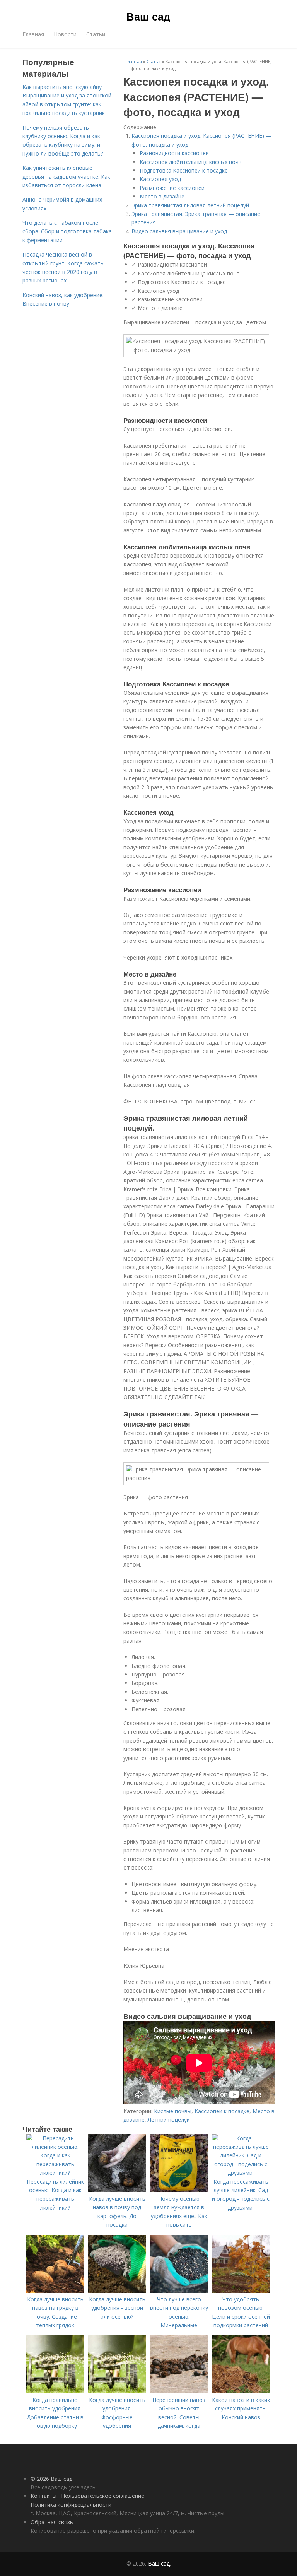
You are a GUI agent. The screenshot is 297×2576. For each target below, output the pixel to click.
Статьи (96, 34)
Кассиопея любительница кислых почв (191, 162)
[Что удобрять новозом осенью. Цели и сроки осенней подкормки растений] (241, 2291)
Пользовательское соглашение (103, 2496)
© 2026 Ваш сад (51, 2479)
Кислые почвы (173, 2111)
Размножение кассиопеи (172, 188)
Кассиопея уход (160, 179)
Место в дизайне (162, 196)
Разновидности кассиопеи (174, 153)
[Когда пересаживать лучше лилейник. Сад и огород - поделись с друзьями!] (241, 2173)
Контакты (44, 2496)
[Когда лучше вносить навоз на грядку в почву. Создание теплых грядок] (55, 2291)
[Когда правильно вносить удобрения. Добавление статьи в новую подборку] (55, 2391)
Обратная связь (52, 2522)
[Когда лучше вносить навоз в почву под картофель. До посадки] (117, 2190)
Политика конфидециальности (71, 2505)
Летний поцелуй (169, 2120)
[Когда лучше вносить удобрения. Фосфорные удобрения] (117, 2391)
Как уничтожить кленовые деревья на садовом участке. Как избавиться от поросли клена (66, 176)
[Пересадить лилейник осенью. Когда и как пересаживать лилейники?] (55, 2173)
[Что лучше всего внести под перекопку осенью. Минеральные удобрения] (179, 2291)
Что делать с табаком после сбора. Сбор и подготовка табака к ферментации (67, 231)
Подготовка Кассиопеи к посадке (184, 170)
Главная (33, 34)
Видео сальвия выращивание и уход (179, 231)
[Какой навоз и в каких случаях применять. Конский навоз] (241, 2391)
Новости (65, 34)
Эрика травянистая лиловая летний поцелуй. (191, 205)
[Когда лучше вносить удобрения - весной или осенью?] (117, 2291)
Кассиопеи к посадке (222, 2111)
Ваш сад (148, 16)
